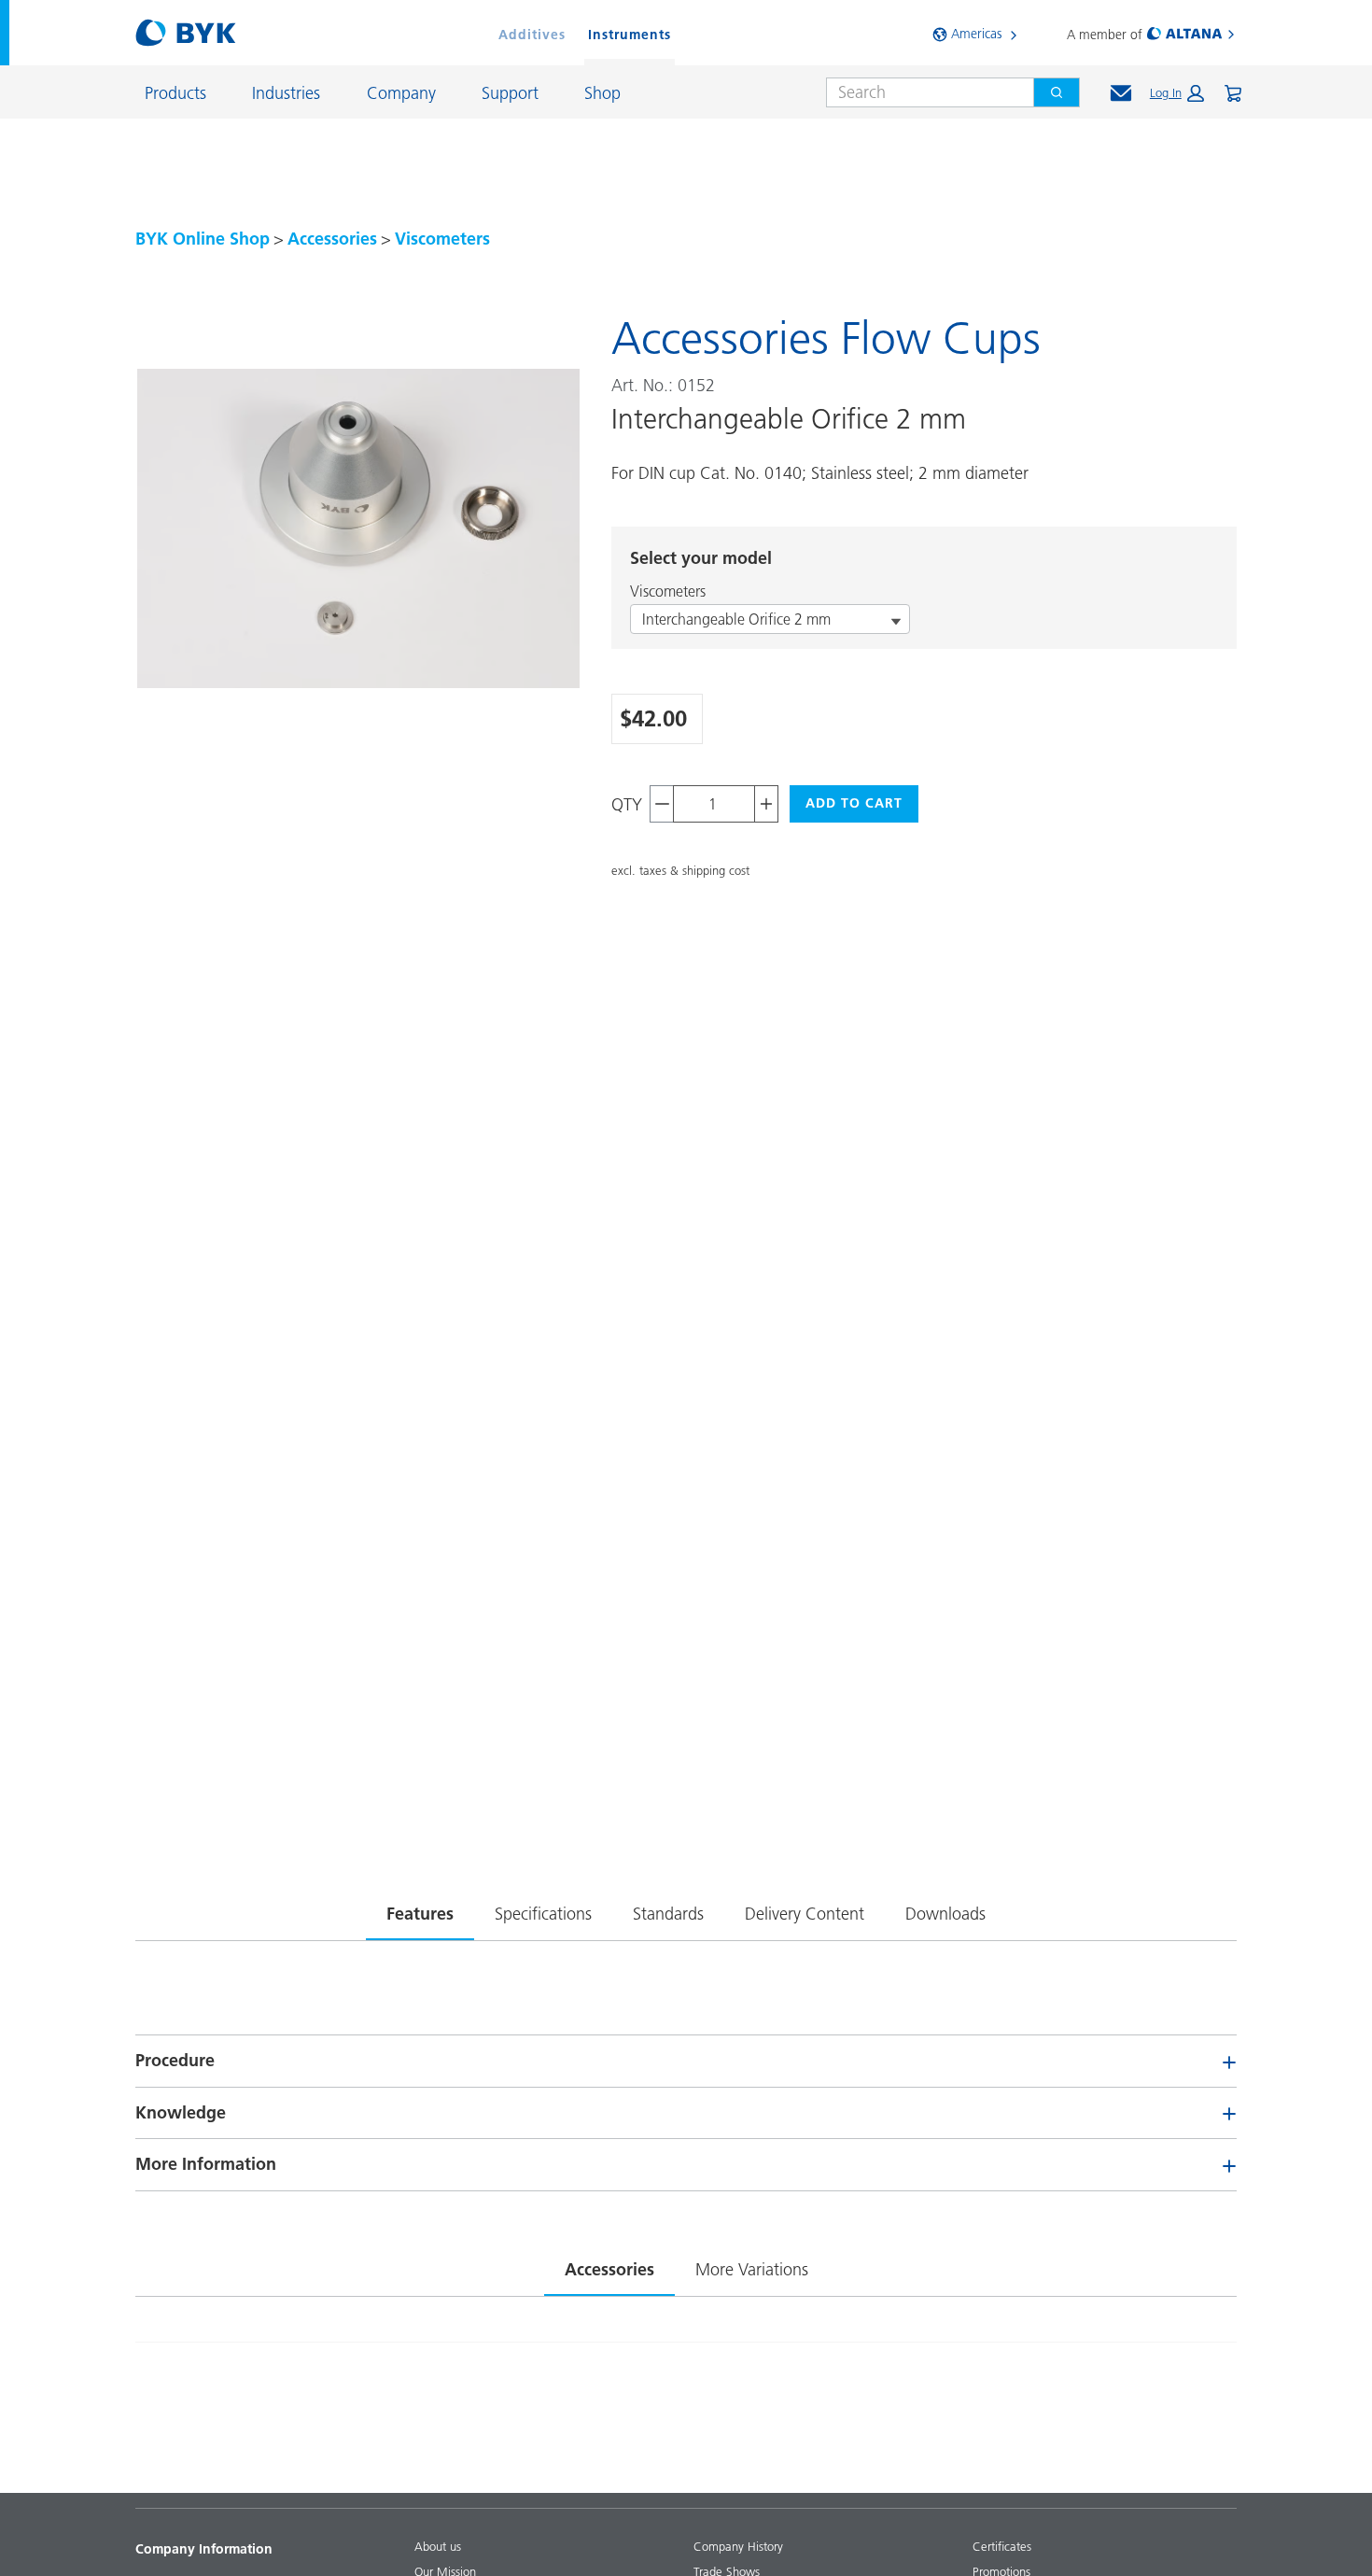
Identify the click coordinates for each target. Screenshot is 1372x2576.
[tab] (420, 1910)
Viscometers (442, 239)
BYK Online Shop (203, 239)
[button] (1177, 93)
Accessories (332, 239)
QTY (627, 804)
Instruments (630, 35)
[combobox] (923, 92)
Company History (738, 2546)
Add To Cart (854, 803)
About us (438, 2546)
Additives (532, 35)
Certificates (1002, 2546)
